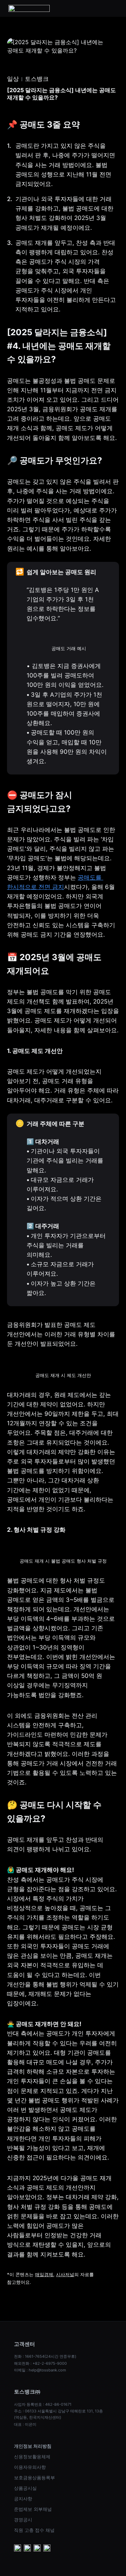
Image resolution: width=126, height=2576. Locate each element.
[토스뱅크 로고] (29, 8)
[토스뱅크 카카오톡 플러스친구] (27, 2549)
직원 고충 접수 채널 (34, 2530)
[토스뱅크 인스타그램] (37, 2549)
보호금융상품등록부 (34, 2478)
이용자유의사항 (30, 2467)
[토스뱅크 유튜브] (17, 2549)
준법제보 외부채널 (33, 2509)
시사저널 (65, 2274)
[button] (113, 8)
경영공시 (23, 2520)
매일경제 (44, 2274)
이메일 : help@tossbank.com (40, 2370)
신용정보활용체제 (32, 2457)
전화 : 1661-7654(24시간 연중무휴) (45, 2356)
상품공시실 (25, 2488)
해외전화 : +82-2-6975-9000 (40, 2363)
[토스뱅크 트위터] (47, 2549)
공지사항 (23, 2499)
